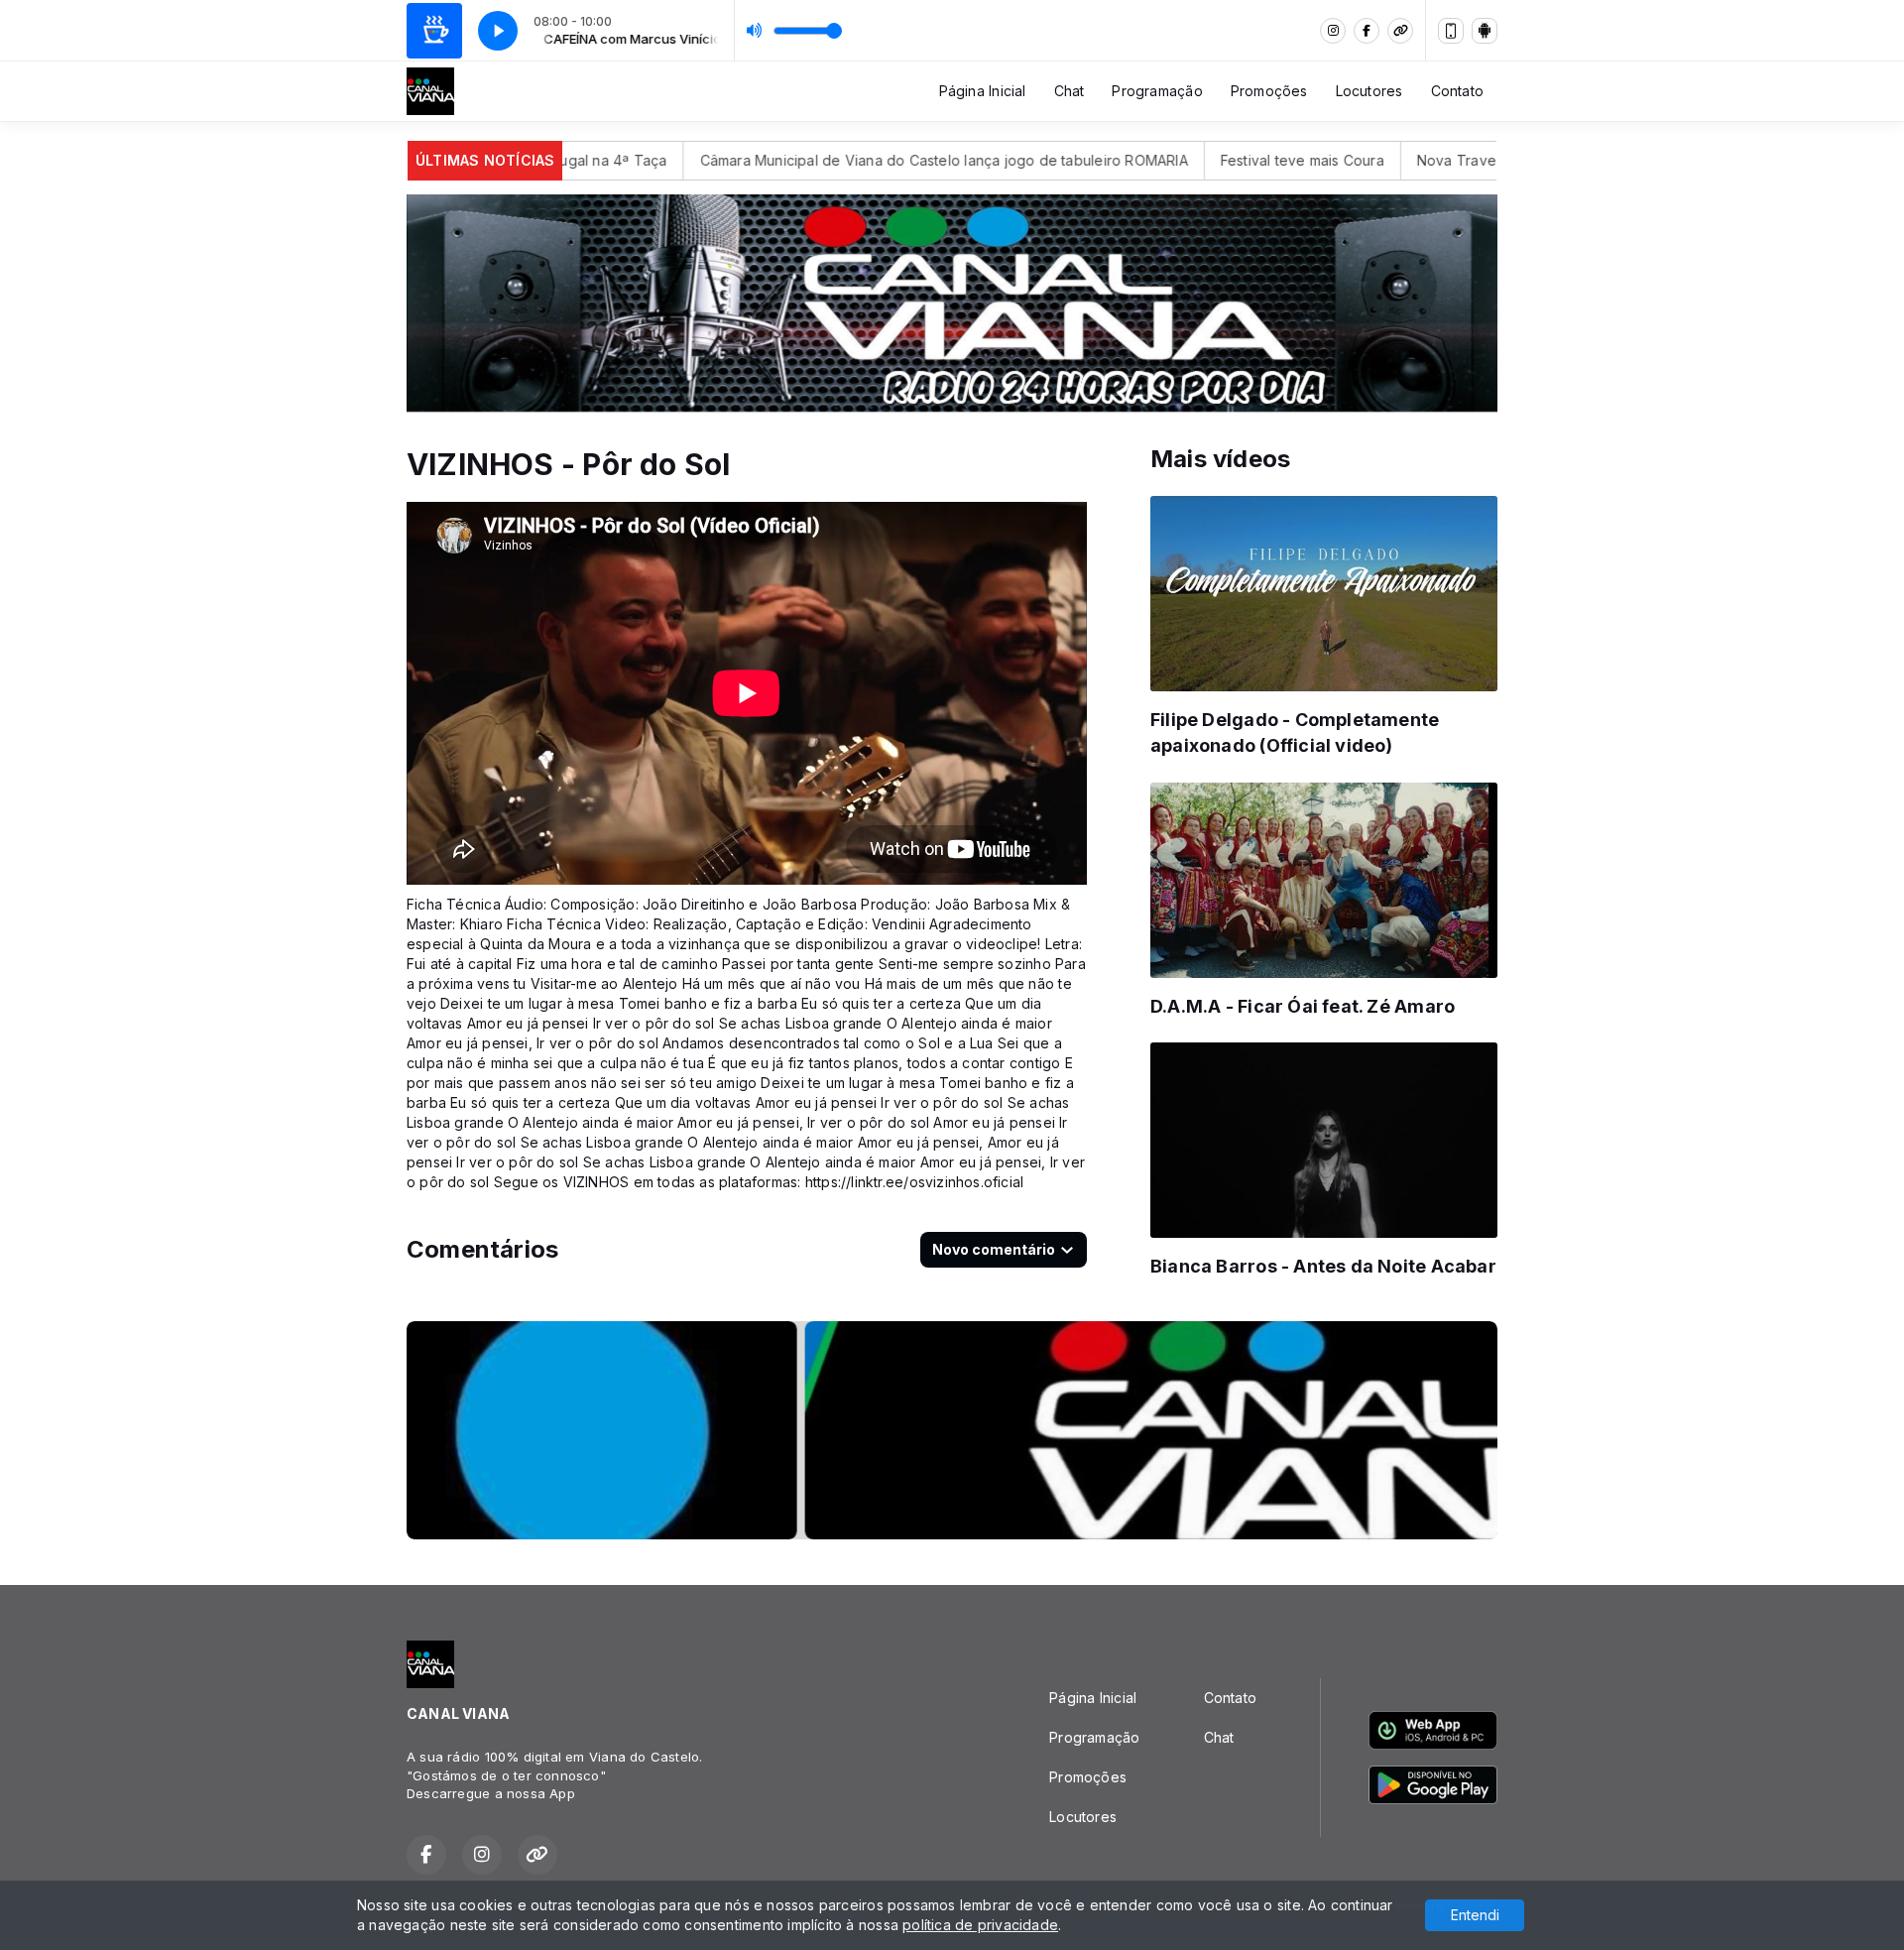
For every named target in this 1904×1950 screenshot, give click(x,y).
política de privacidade (980, 1925)
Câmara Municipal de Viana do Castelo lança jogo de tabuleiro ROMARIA (863, 160)
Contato (1457, 91)
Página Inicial (983, 91)
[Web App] (1451, 31)
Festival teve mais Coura (1220, 160)
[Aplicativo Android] (1485, 31)
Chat (1070, 91)
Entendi (1475, 1915)
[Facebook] (1367, 31)
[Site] (1400, 31)
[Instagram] (1333, 31)
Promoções (1269, 91)
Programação (1157, 91)
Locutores (1369, 91)
